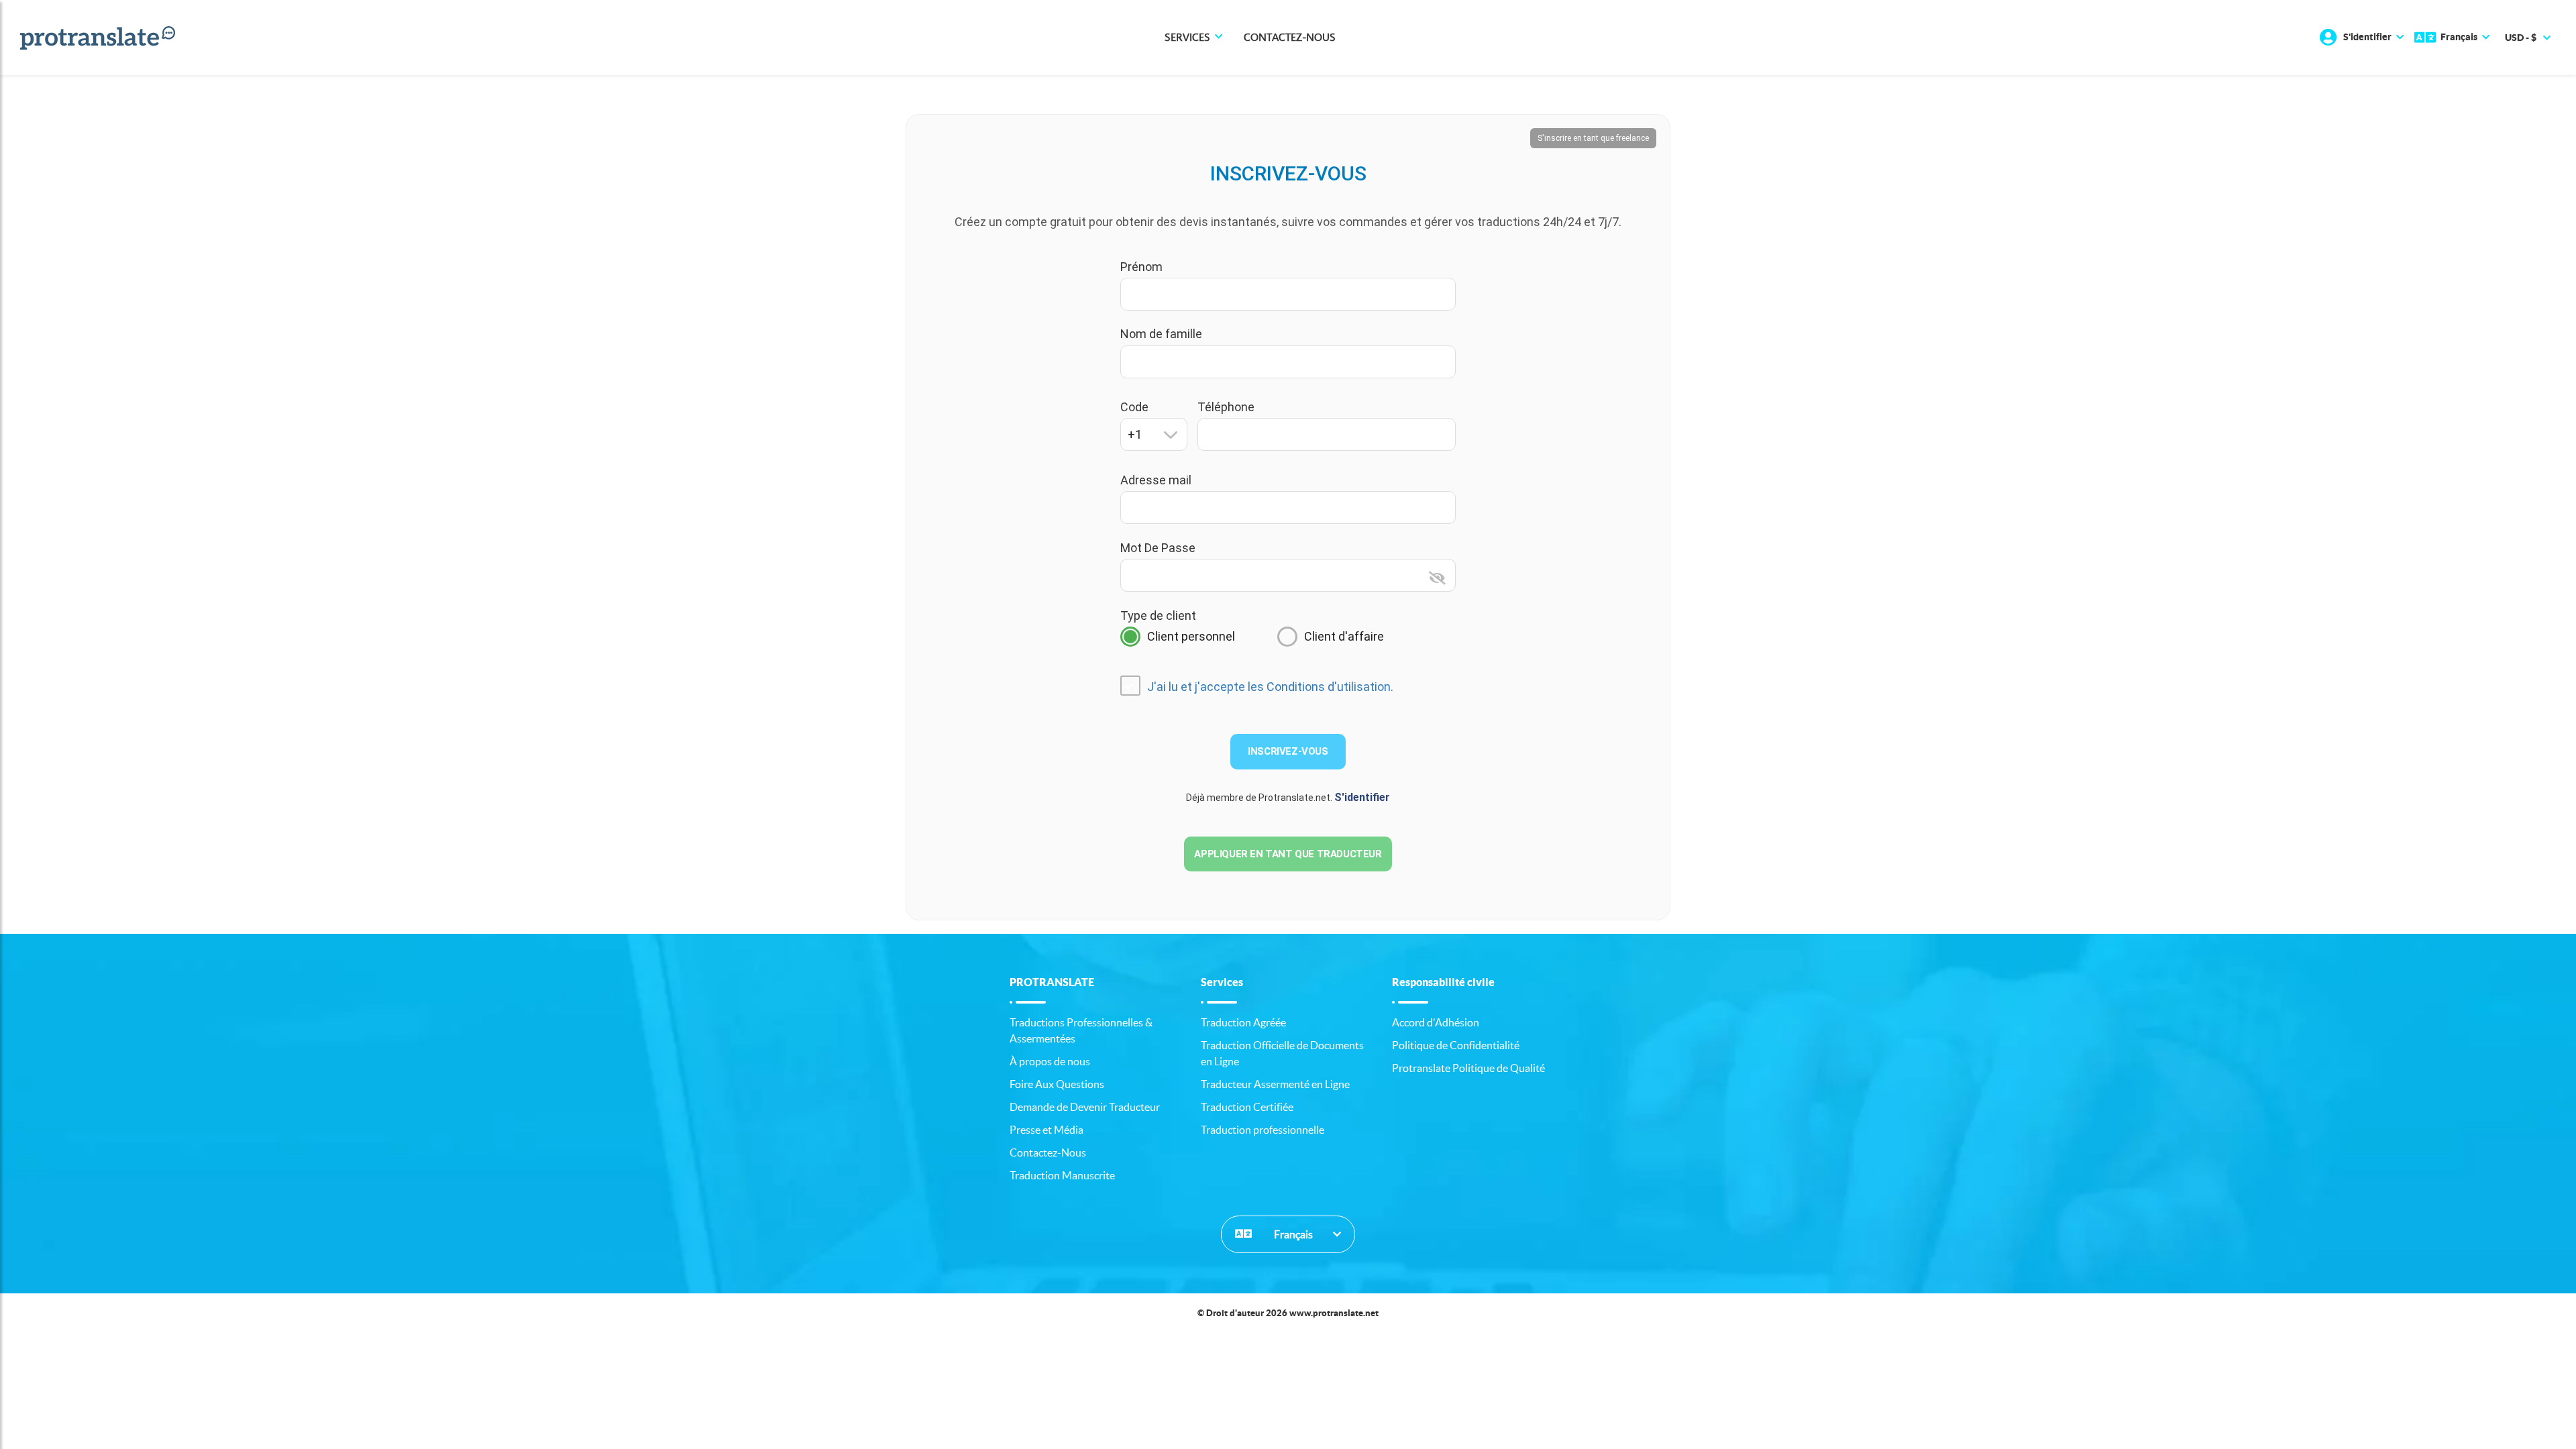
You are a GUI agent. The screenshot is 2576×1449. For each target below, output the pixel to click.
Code (1134, 407)
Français (1292, 1234)
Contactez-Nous (1290, 38)
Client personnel (1191, 636)
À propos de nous (1050, 1061)
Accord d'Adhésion (1436, 1022)
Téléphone (1226, 407)
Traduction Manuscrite (1062, 1175)
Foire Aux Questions (1057, 1084)
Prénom (1141, 267)
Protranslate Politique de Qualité (1468, 1068)
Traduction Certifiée (1247, 1107)
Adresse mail (1156, 480)
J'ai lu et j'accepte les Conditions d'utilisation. (1270, 687)
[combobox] (1154, 434)
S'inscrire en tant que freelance (1593, 138)
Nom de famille (1161, 334)
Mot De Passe (1158, 548)
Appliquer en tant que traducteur (1288, 854)
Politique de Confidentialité (1456, 1045)
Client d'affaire (1344, 636)
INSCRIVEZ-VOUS (1288, 751)
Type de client (1158, 615)
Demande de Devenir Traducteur (1085, 1107)
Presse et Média (1046, 1130)
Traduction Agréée (1243, 1022)
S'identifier (1362, 797)
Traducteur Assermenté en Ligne (1275, 1084)
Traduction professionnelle (1263, 1130)
